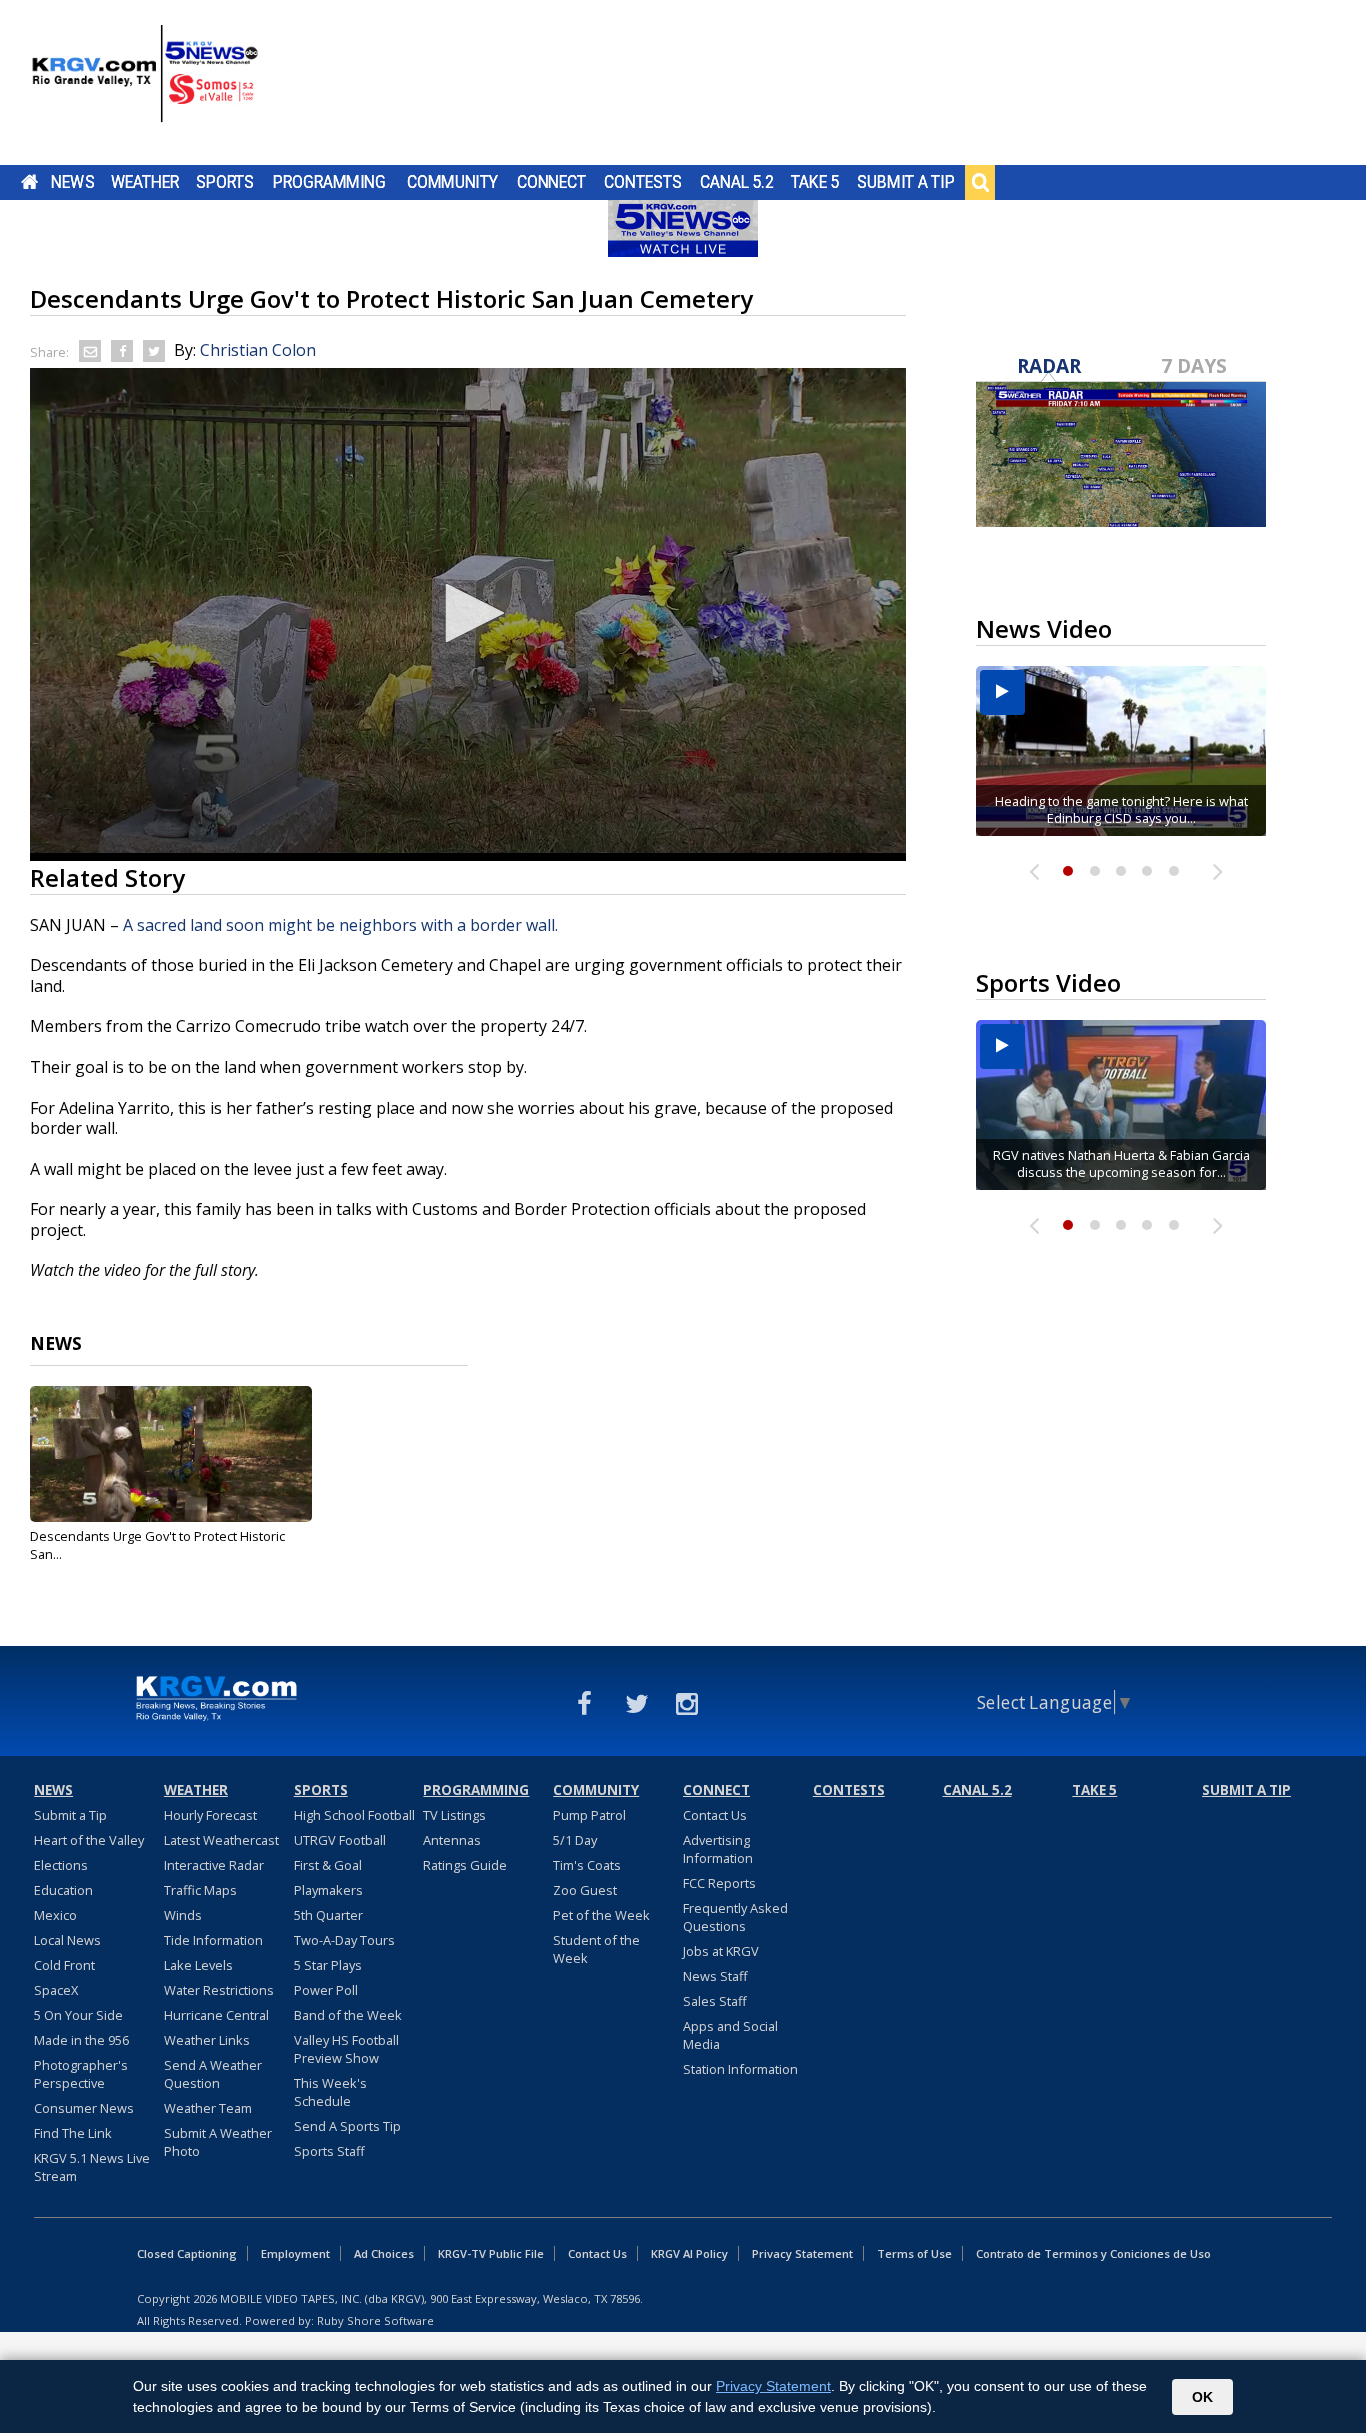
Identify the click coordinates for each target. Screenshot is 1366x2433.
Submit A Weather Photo (218, 2142)
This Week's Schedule (330, 2092)
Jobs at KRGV (721, 1951)
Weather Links (207, 2040)
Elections (61, 1865)
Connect (551, 182)
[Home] (145, 85)
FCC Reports (719, 1883)
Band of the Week (348, 2015)
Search (980, 182)
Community (452, 182)
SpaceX (56, 1990)
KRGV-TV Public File (491, 2253)
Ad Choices (384, 2253)
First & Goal (328, 1865)
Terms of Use (914, 2253)
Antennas (452, 1840)
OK (1202, 2397)
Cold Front (64, 1965)
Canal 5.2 (737, 182)
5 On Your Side (78, 2015)
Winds (183, 1915)
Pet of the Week (601, 1915)
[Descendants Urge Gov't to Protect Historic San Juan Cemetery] (171, 1454)
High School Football (354, 1815)
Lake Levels (198, 1965)
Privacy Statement (802, 2253)
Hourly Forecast (210, 1815)
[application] (468, 614)
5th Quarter (328, 1915)
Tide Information (213, 1940)
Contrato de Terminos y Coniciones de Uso (1093, 2253)
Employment (295, 2253)
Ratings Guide (465, 1865)
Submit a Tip (905, 182)
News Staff (715, 1976)
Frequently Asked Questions (735, 1917)
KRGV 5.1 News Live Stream (92, 2167)
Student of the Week (596, 1949)
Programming (329, 182)
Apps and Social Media (730, 2035)
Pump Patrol (589, 1815)
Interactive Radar (214, 1865)
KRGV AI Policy (689, 2253)
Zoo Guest (585, 1890)
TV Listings (454, 1815)
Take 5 (815, 182)
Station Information (740, 2069)
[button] (468, 613)
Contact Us (715, 1815)
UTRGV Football (340, 1840)
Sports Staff (329, 2151)
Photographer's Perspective (81, 2074)
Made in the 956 (81, 2040)
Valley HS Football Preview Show (346, 2049)
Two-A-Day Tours (344, 1940)
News (72, 182)
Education (63, 1890)
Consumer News (84, 2108)
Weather (145, 182)
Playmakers (328, 1890)
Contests (642, 182)
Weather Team (208, 2108)
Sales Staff (715, 2001)
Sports (225, 182)
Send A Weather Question (213, 2074)
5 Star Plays (328, 1965)
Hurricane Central (216, 2015)
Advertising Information (718, 1849)
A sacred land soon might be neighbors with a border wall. (340, 925)
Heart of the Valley (89, 1840)
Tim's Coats (587, 1865)
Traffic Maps (200, 1890)
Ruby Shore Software (375, 2320)
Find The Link (73, 2133)
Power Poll (326, 1990)
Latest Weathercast (221, 1840)
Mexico (55, 1915)
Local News (67, 1940)
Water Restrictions (219, 1990)
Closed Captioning (187, 2253)
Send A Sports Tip (347, 2126)
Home (29, 182)
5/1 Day (575, 1840)
